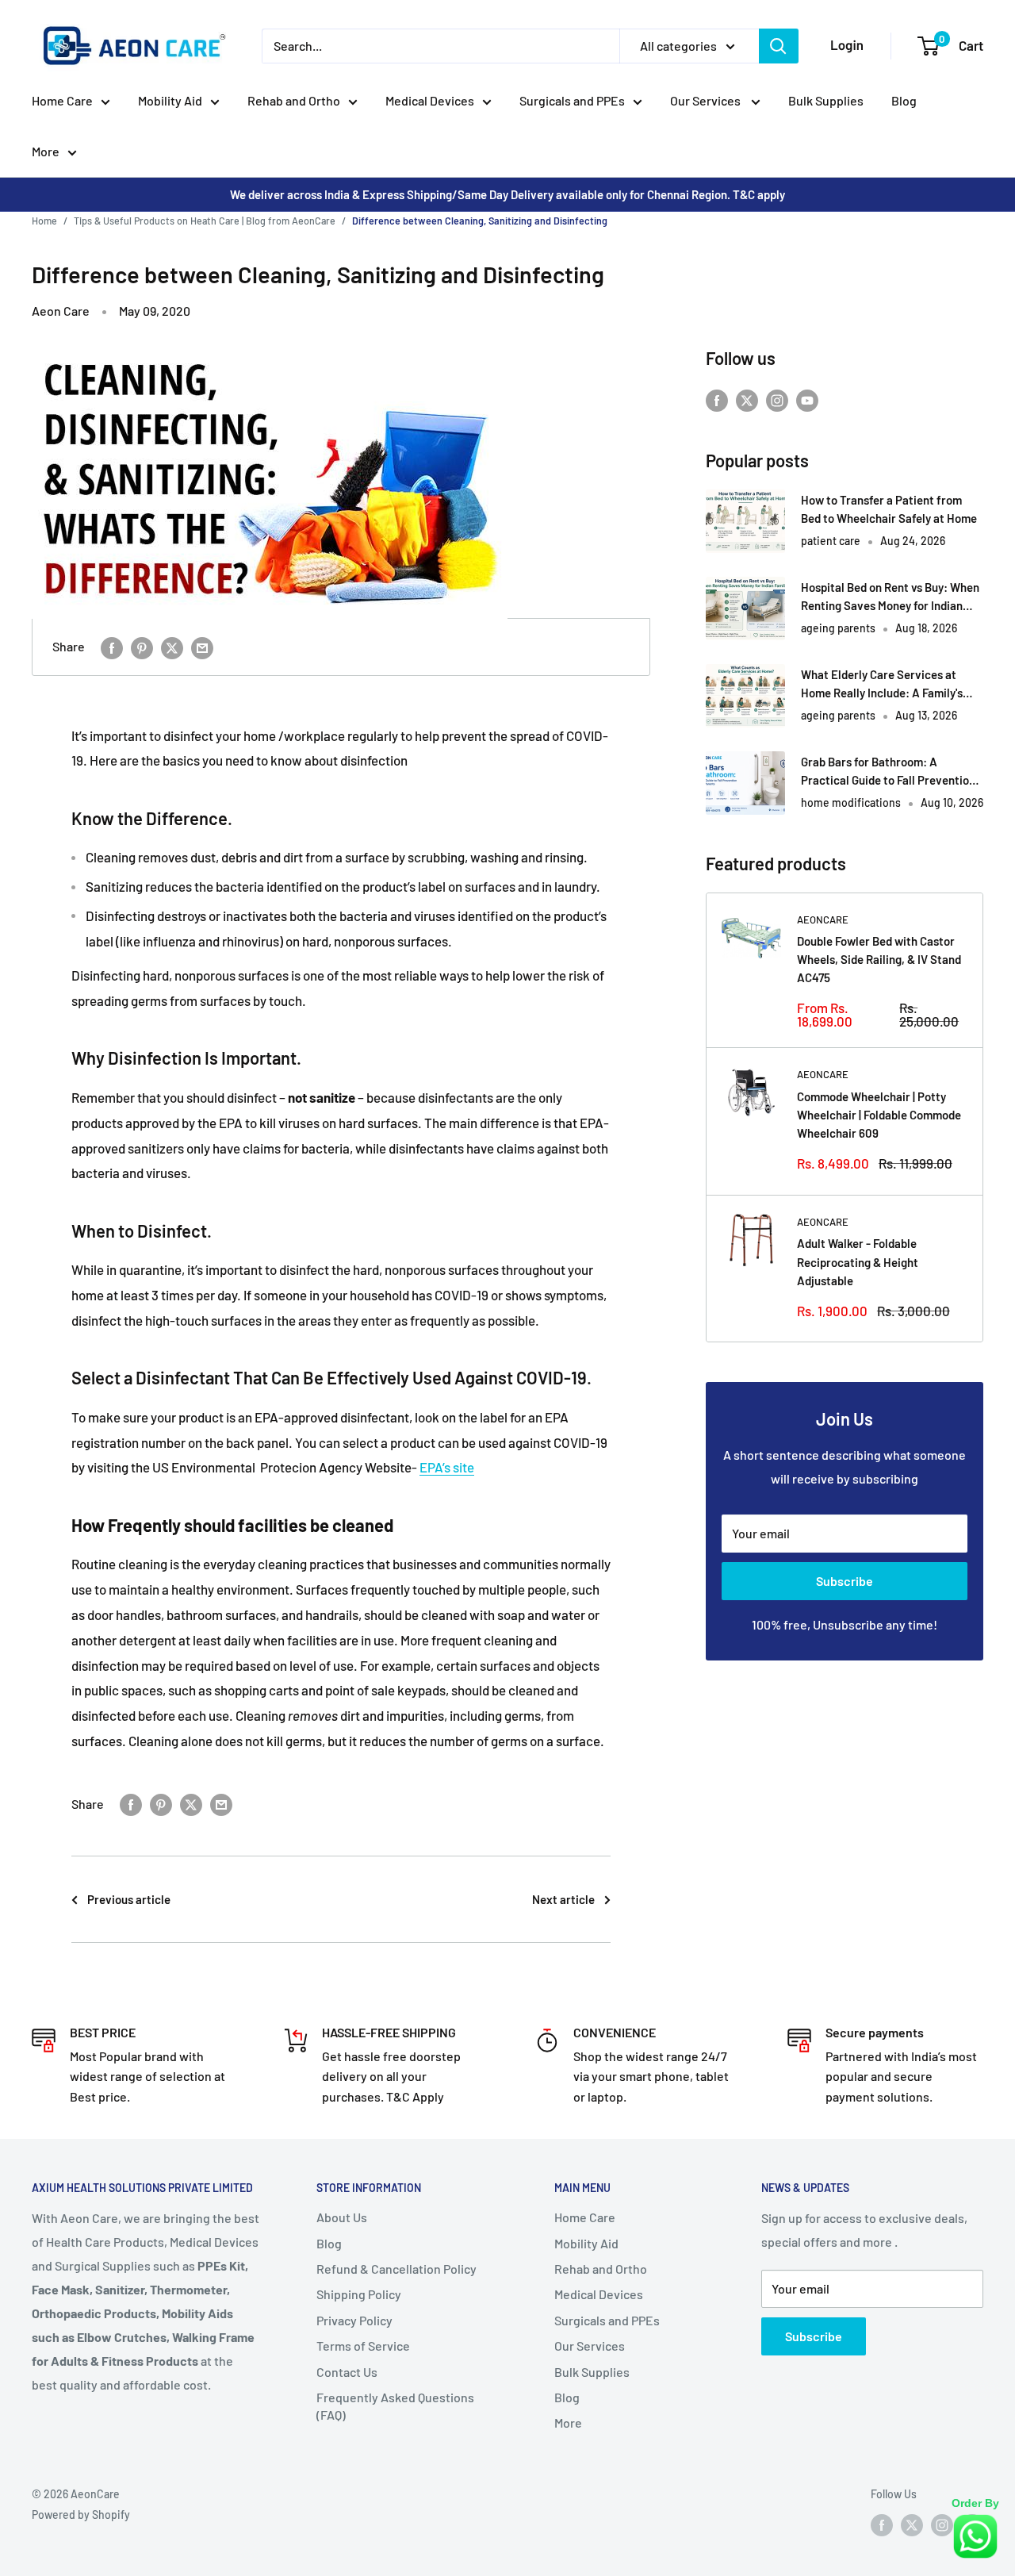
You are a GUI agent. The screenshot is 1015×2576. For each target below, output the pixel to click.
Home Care (62, 100)
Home (44, 221)
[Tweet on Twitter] (172, 647)
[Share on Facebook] (112, 647)
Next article (563, 1899)
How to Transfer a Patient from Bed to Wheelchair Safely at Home (889, 509)
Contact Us (347, 2372)
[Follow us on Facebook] (717, 399)
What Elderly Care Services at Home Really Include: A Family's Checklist (882, 685)
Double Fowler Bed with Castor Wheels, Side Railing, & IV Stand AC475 (879, 960)
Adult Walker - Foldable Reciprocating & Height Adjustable (858, 1262)
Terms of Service (363, 2346)
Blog (904, 100)
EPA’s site (447, 1467)
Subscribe (845, 1581)
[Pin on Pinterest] (142, 647)
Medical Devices (430, 100)
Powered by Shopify (81, 2515)
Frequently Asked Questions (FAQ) (395, 2406)
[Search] (779, 46)
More (46, 151)
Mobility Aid (170, 100)
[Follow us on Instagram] (777, 399)
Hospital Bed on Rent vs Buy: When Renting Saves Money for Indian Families (890, 598)
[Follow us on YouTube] (807, 399)
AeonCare (823, 919)
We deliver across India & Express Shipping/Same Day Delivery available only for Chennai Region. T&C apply (507, 194)
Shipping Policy (359, 2294)
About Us (342, 2217)
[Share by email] (202, 647)
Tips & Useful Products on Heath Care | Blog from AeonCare (205, 221)
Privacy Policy (354, 2320)
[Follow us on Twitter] (747, 399)
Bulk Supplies (826, 100)
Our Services (707, 100)
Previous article (129, 1899)
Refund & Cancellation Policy (396, 2269)
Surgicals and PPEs (572, 100)
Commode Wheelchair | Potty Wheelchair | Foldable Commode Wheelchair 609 (879, 1115)
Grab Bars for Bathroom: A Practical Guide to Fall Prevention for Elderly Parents (888, 772)
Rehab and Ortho (294, 100)
